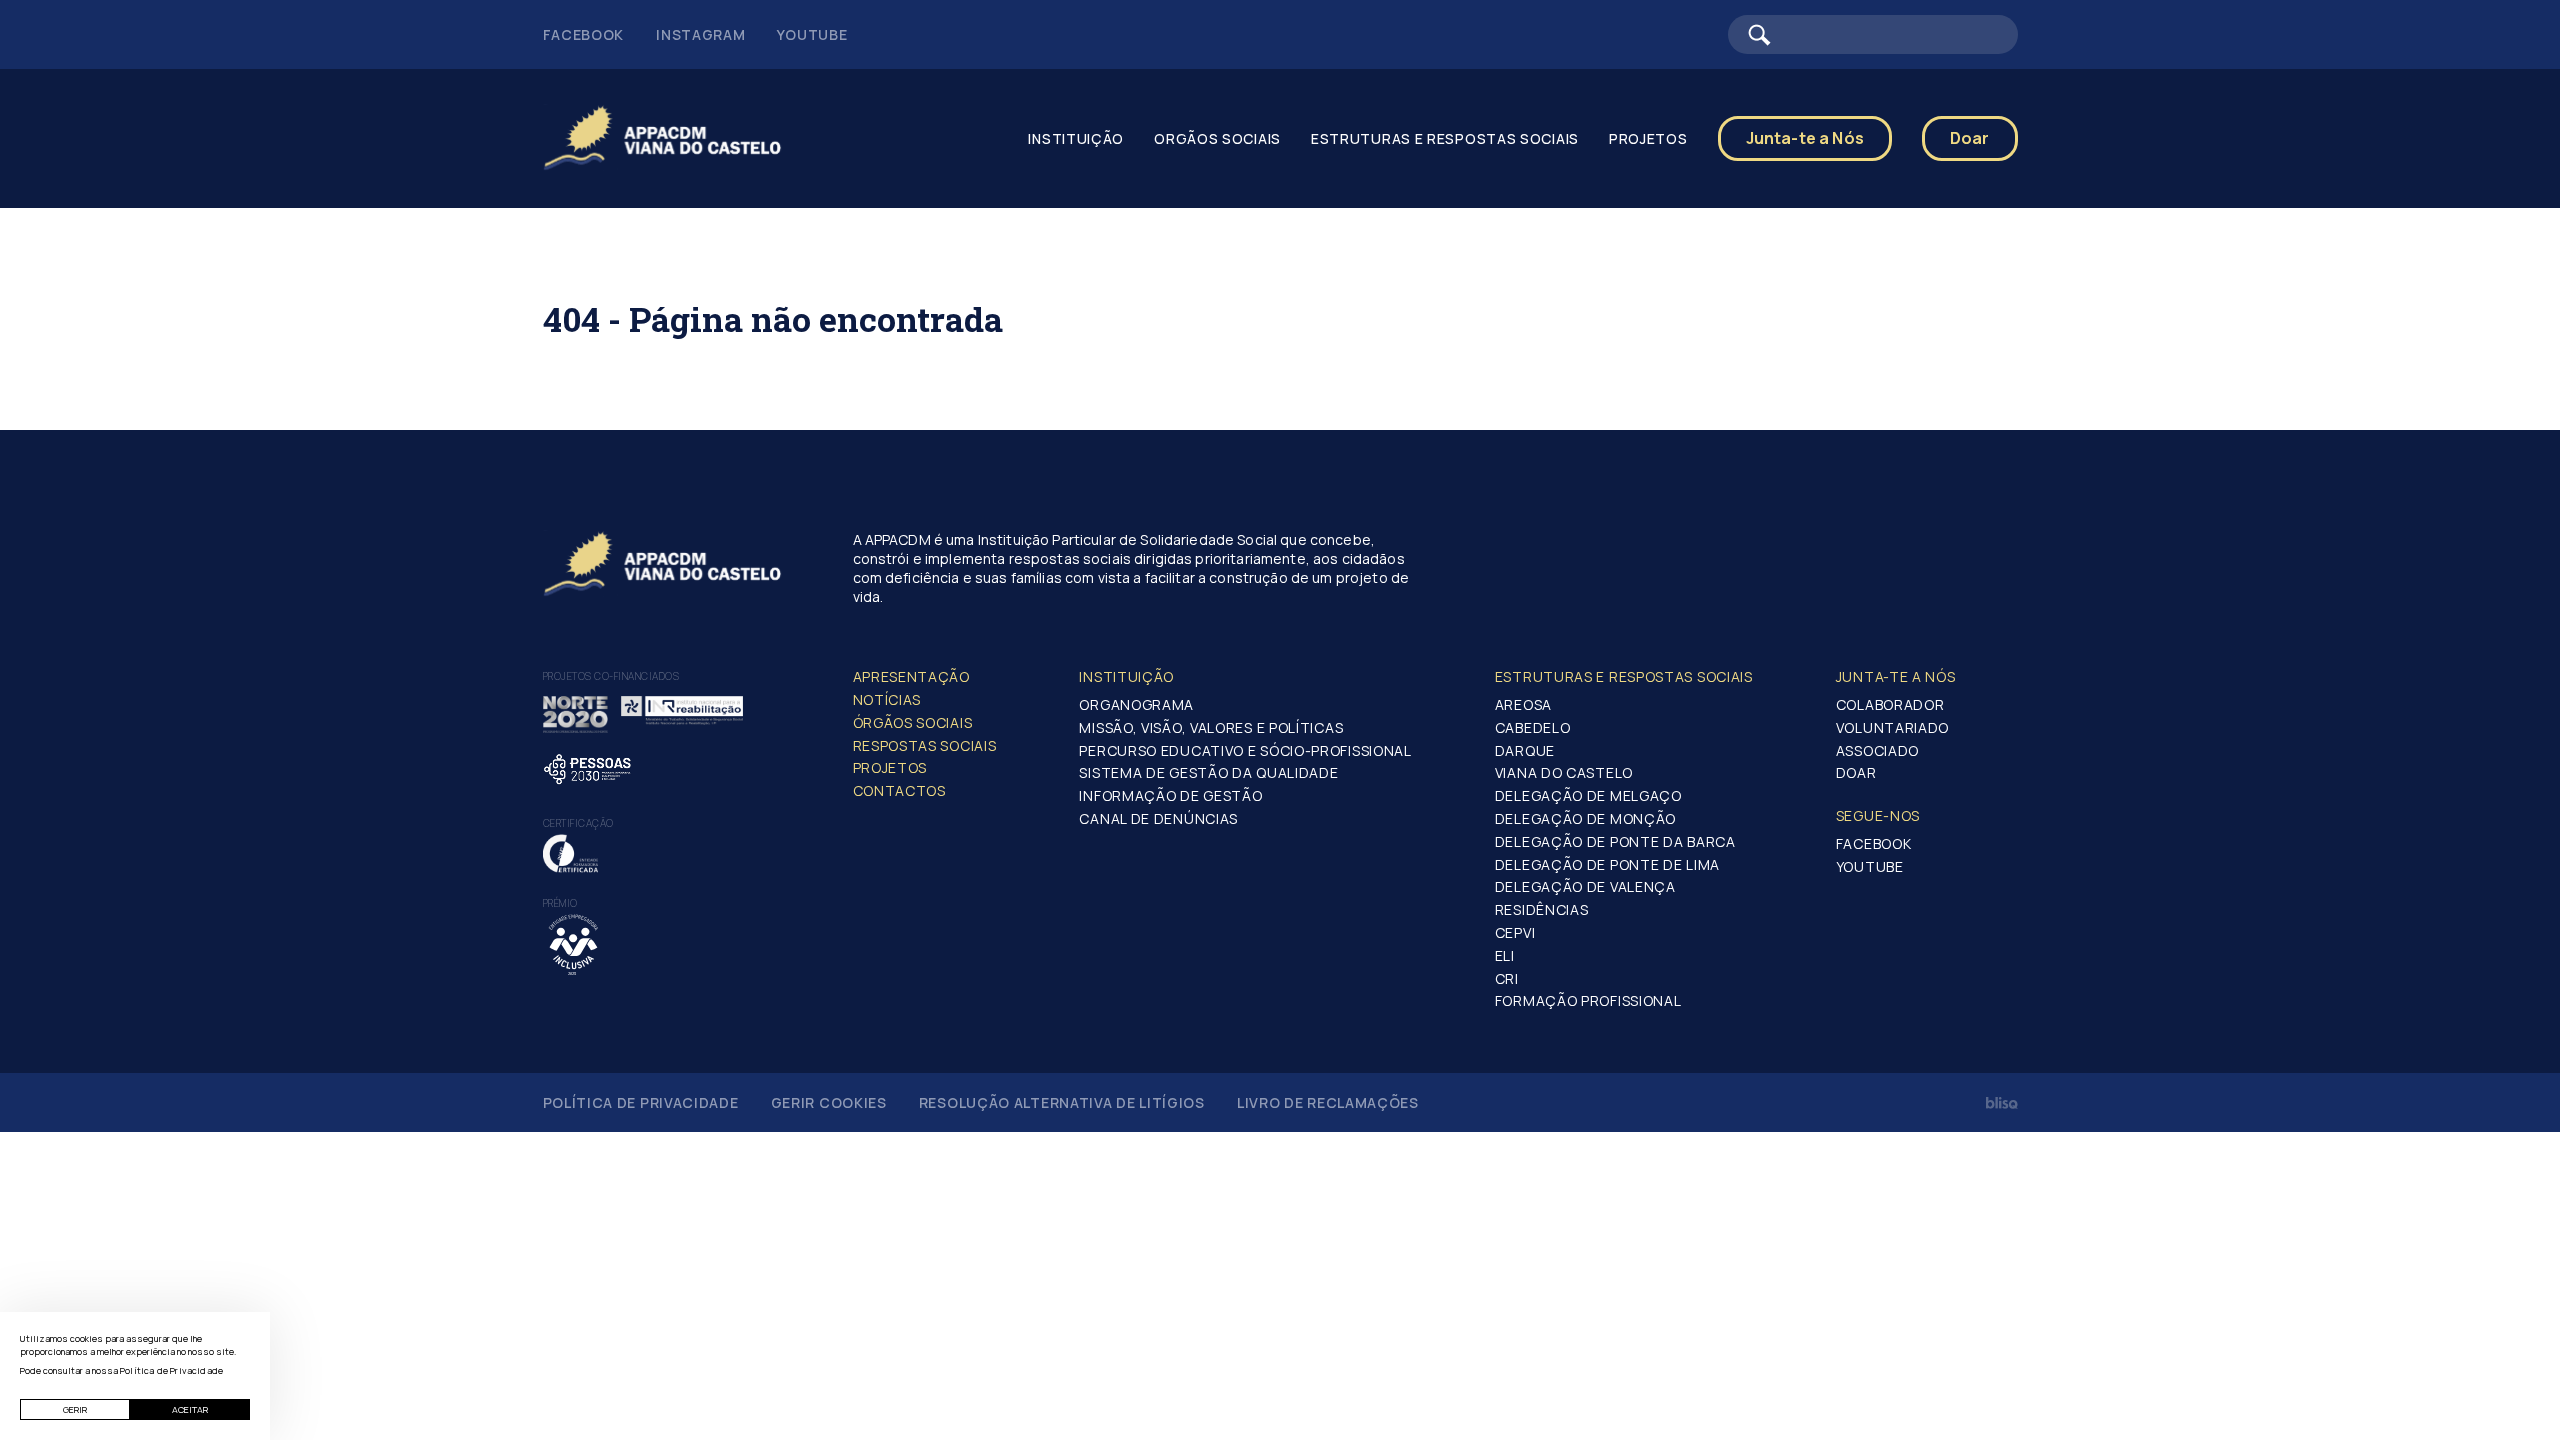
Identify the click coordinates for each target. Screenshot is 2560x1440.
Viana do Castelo (1564, 772)
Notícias (887, 699)
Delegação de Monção (1585, 818)
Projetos (890, 767)
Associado (1877, 750)
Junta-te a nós (1896, 676)
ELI (1505, 955)
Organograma (1136, 704)
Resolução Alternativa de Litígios (1062, 1102)
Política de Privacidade (641, 1102)
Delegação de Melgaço (1588, 795)
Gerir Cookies (829, 1102)
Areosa (1523, 704)
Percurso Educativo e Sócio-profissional (1245, 750)
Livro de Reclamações (1328, 1102)
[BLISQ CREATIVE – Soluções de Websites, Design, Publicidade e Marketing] (2002, 1103)
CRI (1507, 978)
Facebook (584, 34)
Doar (1970, 138)
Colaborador (1890, 704)
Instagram (700, 34)
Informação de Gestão (1170, 795)
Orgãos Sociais (1217, 138)
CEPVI (1515, 932)
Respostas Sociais (925, 745)
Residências (1542, 909)
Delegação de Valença (1585, 886)
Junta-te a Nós (1805, 138)
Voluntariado (1892, 727)
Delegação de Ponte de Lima (1607, 864)
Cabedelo (1533, 727)
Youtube (812, 34)
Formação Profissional (1588, 1000)
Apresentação (911, 676)
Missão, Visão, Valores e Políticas (1211, 727)
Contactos (899, 790)
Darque (1525, 750)
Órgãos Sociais (913, 722)
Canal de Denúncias (1158, 818)
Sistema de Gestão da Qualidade (1208, 772)
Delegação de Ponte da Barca (1615, 841)
